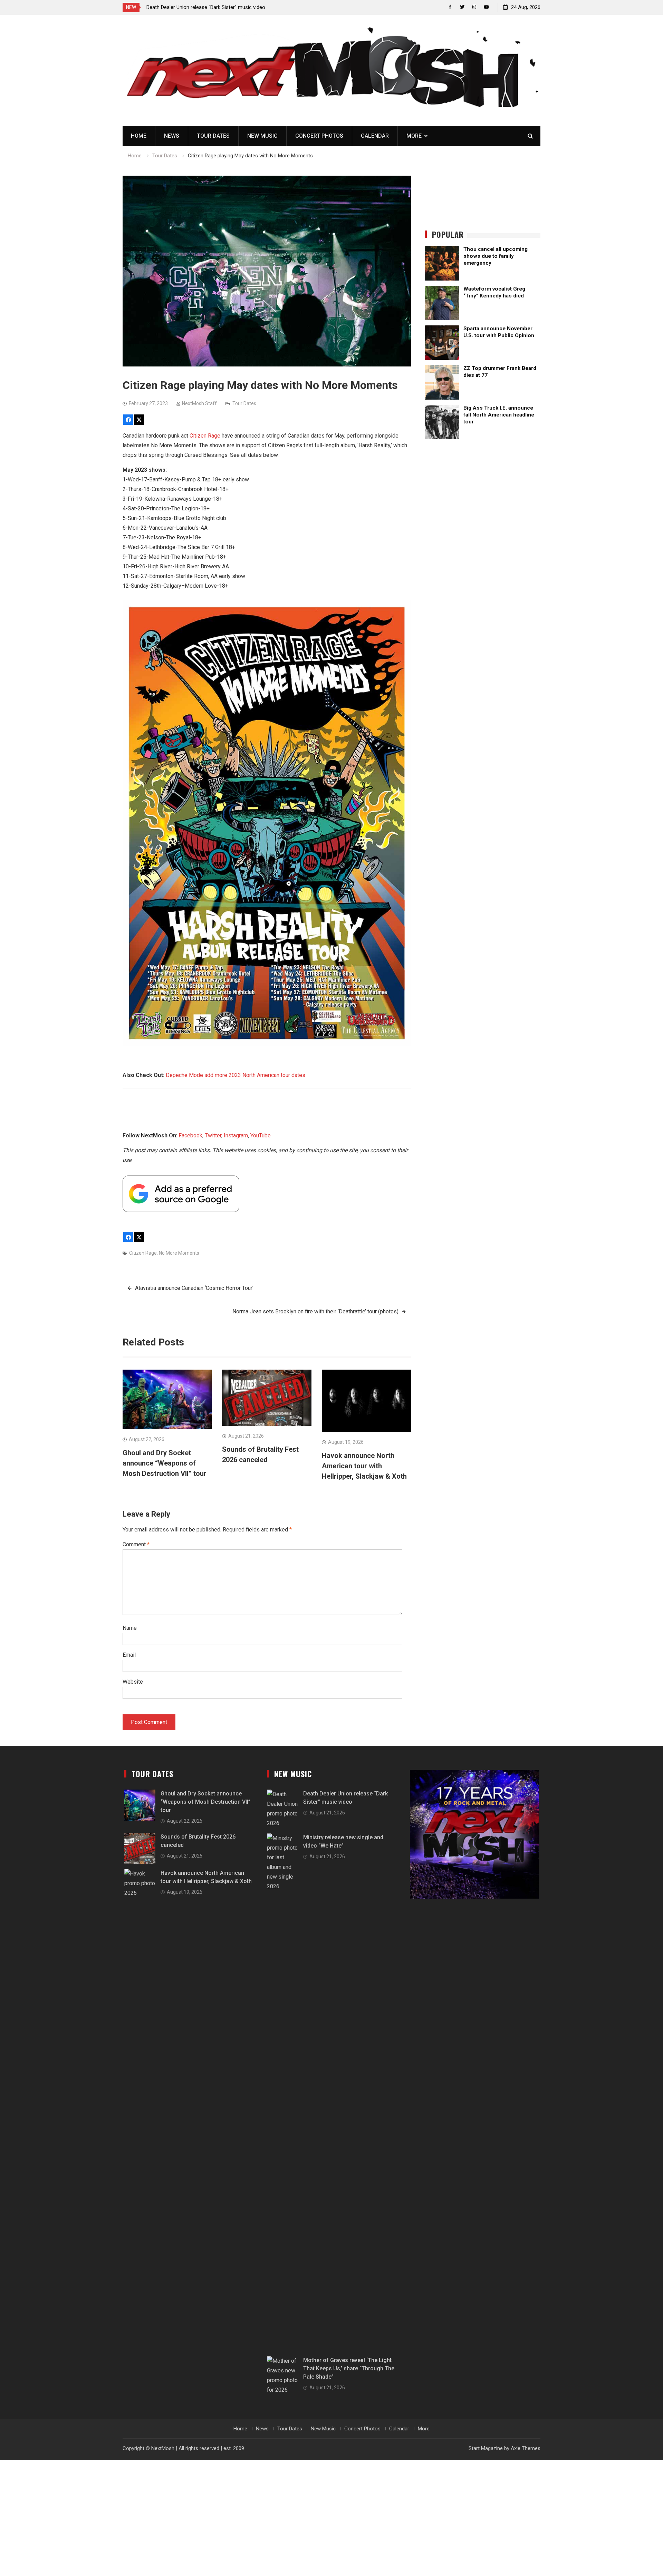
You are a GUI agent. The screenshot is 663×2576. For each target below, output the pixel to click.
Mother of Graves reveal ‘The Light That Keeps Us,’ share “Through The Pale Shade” (349, 2368)
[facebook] (450, 7)
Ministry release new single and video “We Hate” (200, 7)
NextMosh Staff (199, 403)
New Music (262, 136)
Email (129, 1655)
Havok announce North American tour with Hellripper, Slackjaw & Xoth (364, 1466)
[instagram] (474, 7)
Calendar (375, 136)
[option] (209, 7)
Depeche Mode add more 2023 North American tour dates (236, 1075)
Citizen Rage (205, 436)
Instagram (236, 1135)
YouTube (261, 1135)
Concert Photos (319, 136)
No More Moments (179, 1253)
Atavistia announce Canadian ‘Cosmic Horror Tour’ (194, 1288)
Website (133, 1682)
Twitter (213, 1135)
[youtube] (486, 7)
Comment (136, 1544)
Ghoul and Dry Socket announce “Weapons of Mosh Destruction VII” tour (165, 1463)
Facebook (190, 1135)
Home (139, 136)
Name (130, 1628)
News (172, 136)
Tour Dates (213, 136)
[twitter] (462, 7)
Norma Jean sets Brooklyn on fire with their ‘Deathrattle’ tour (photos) (315, 1311)
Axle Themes (526, 2448)
